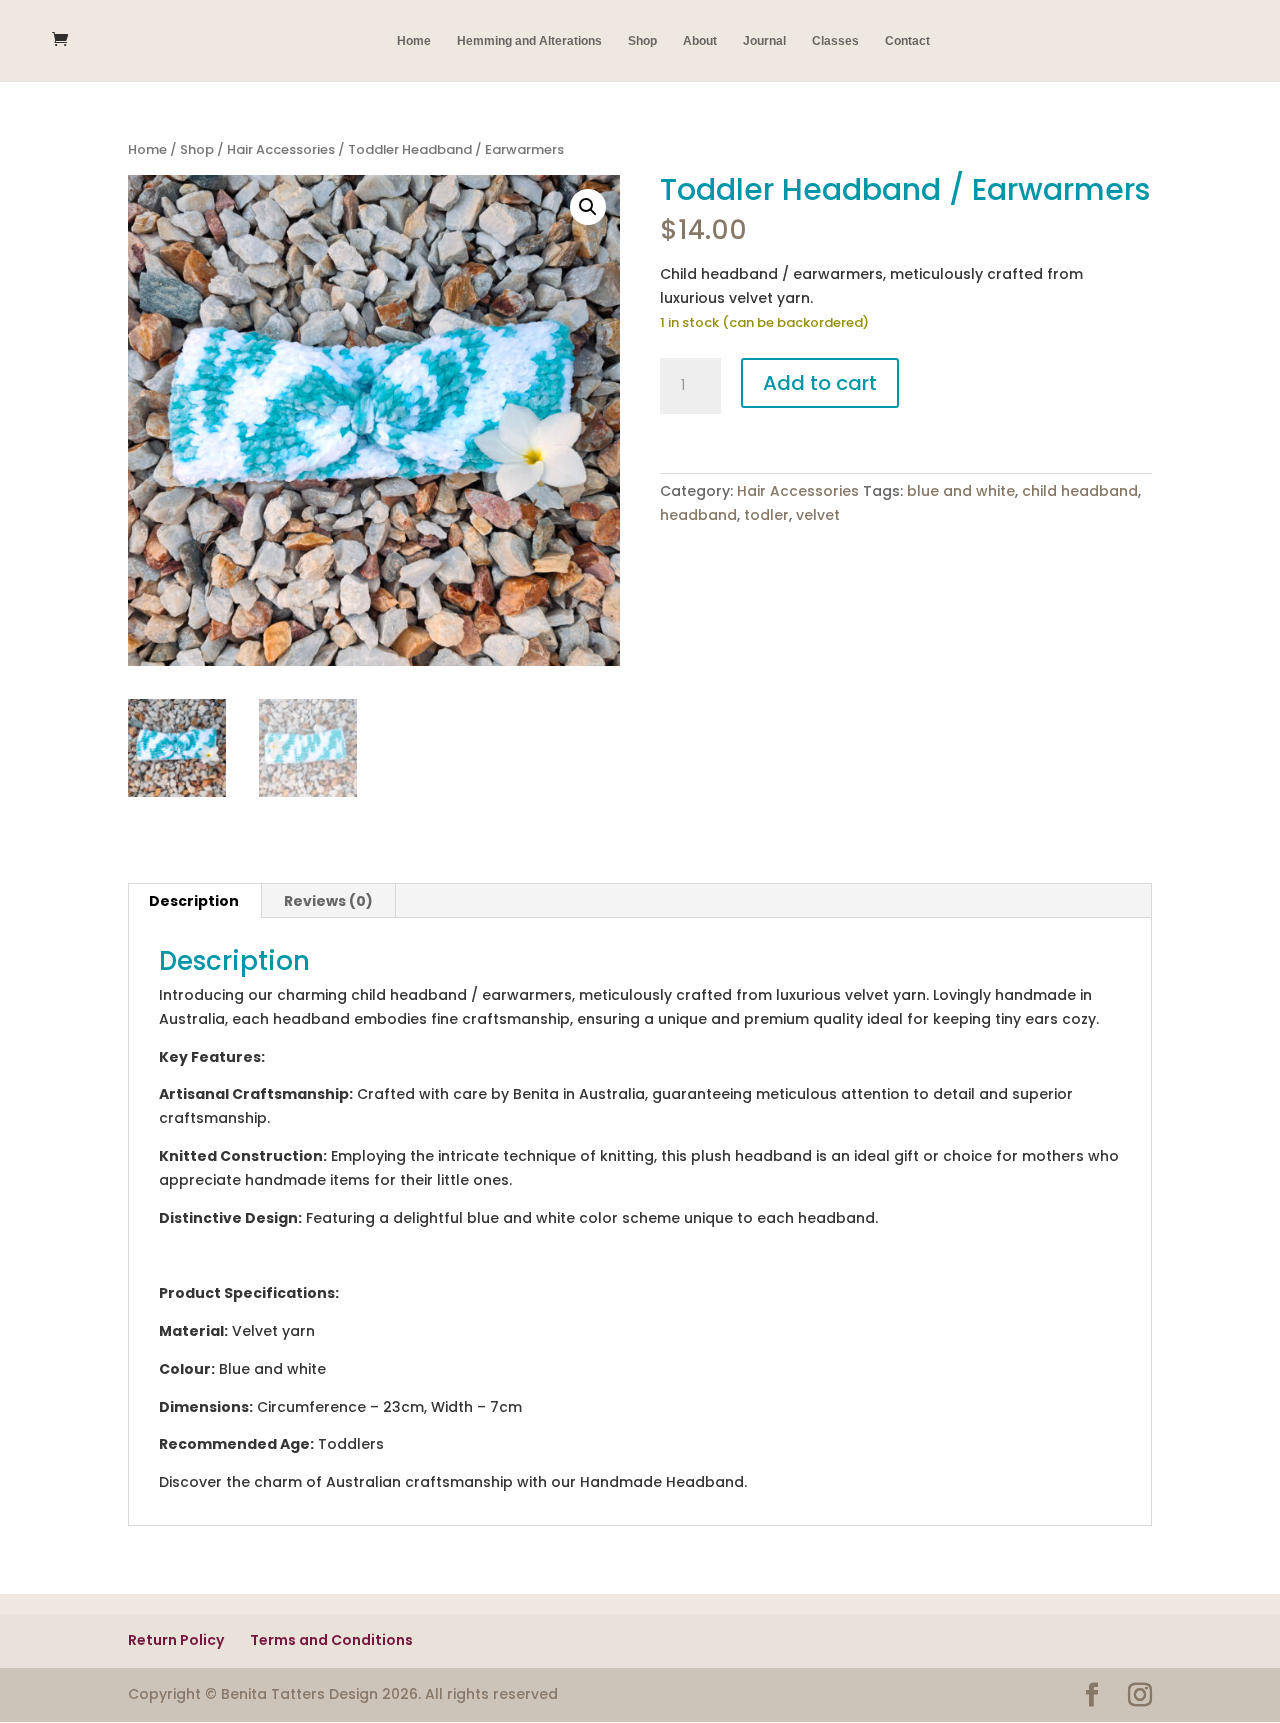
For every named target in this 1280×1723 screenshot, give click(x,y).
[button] (588, 207)
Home (414, 41)
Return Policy (176, 1640)
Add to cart (820, 383)
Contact (907, 41)
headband (698, 515)
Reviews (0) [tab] (328, 901)
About (700, 41)
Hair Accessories (281, 149)
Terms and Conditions (331, 1640)
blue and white (961, 491)
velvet (818, 515)
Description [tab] (194, 901)
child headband (1080, 491)
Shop (642, 41)
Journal (764, 41)
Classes (835, 41)
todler (766, 515)
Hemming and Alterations (529, 41)
